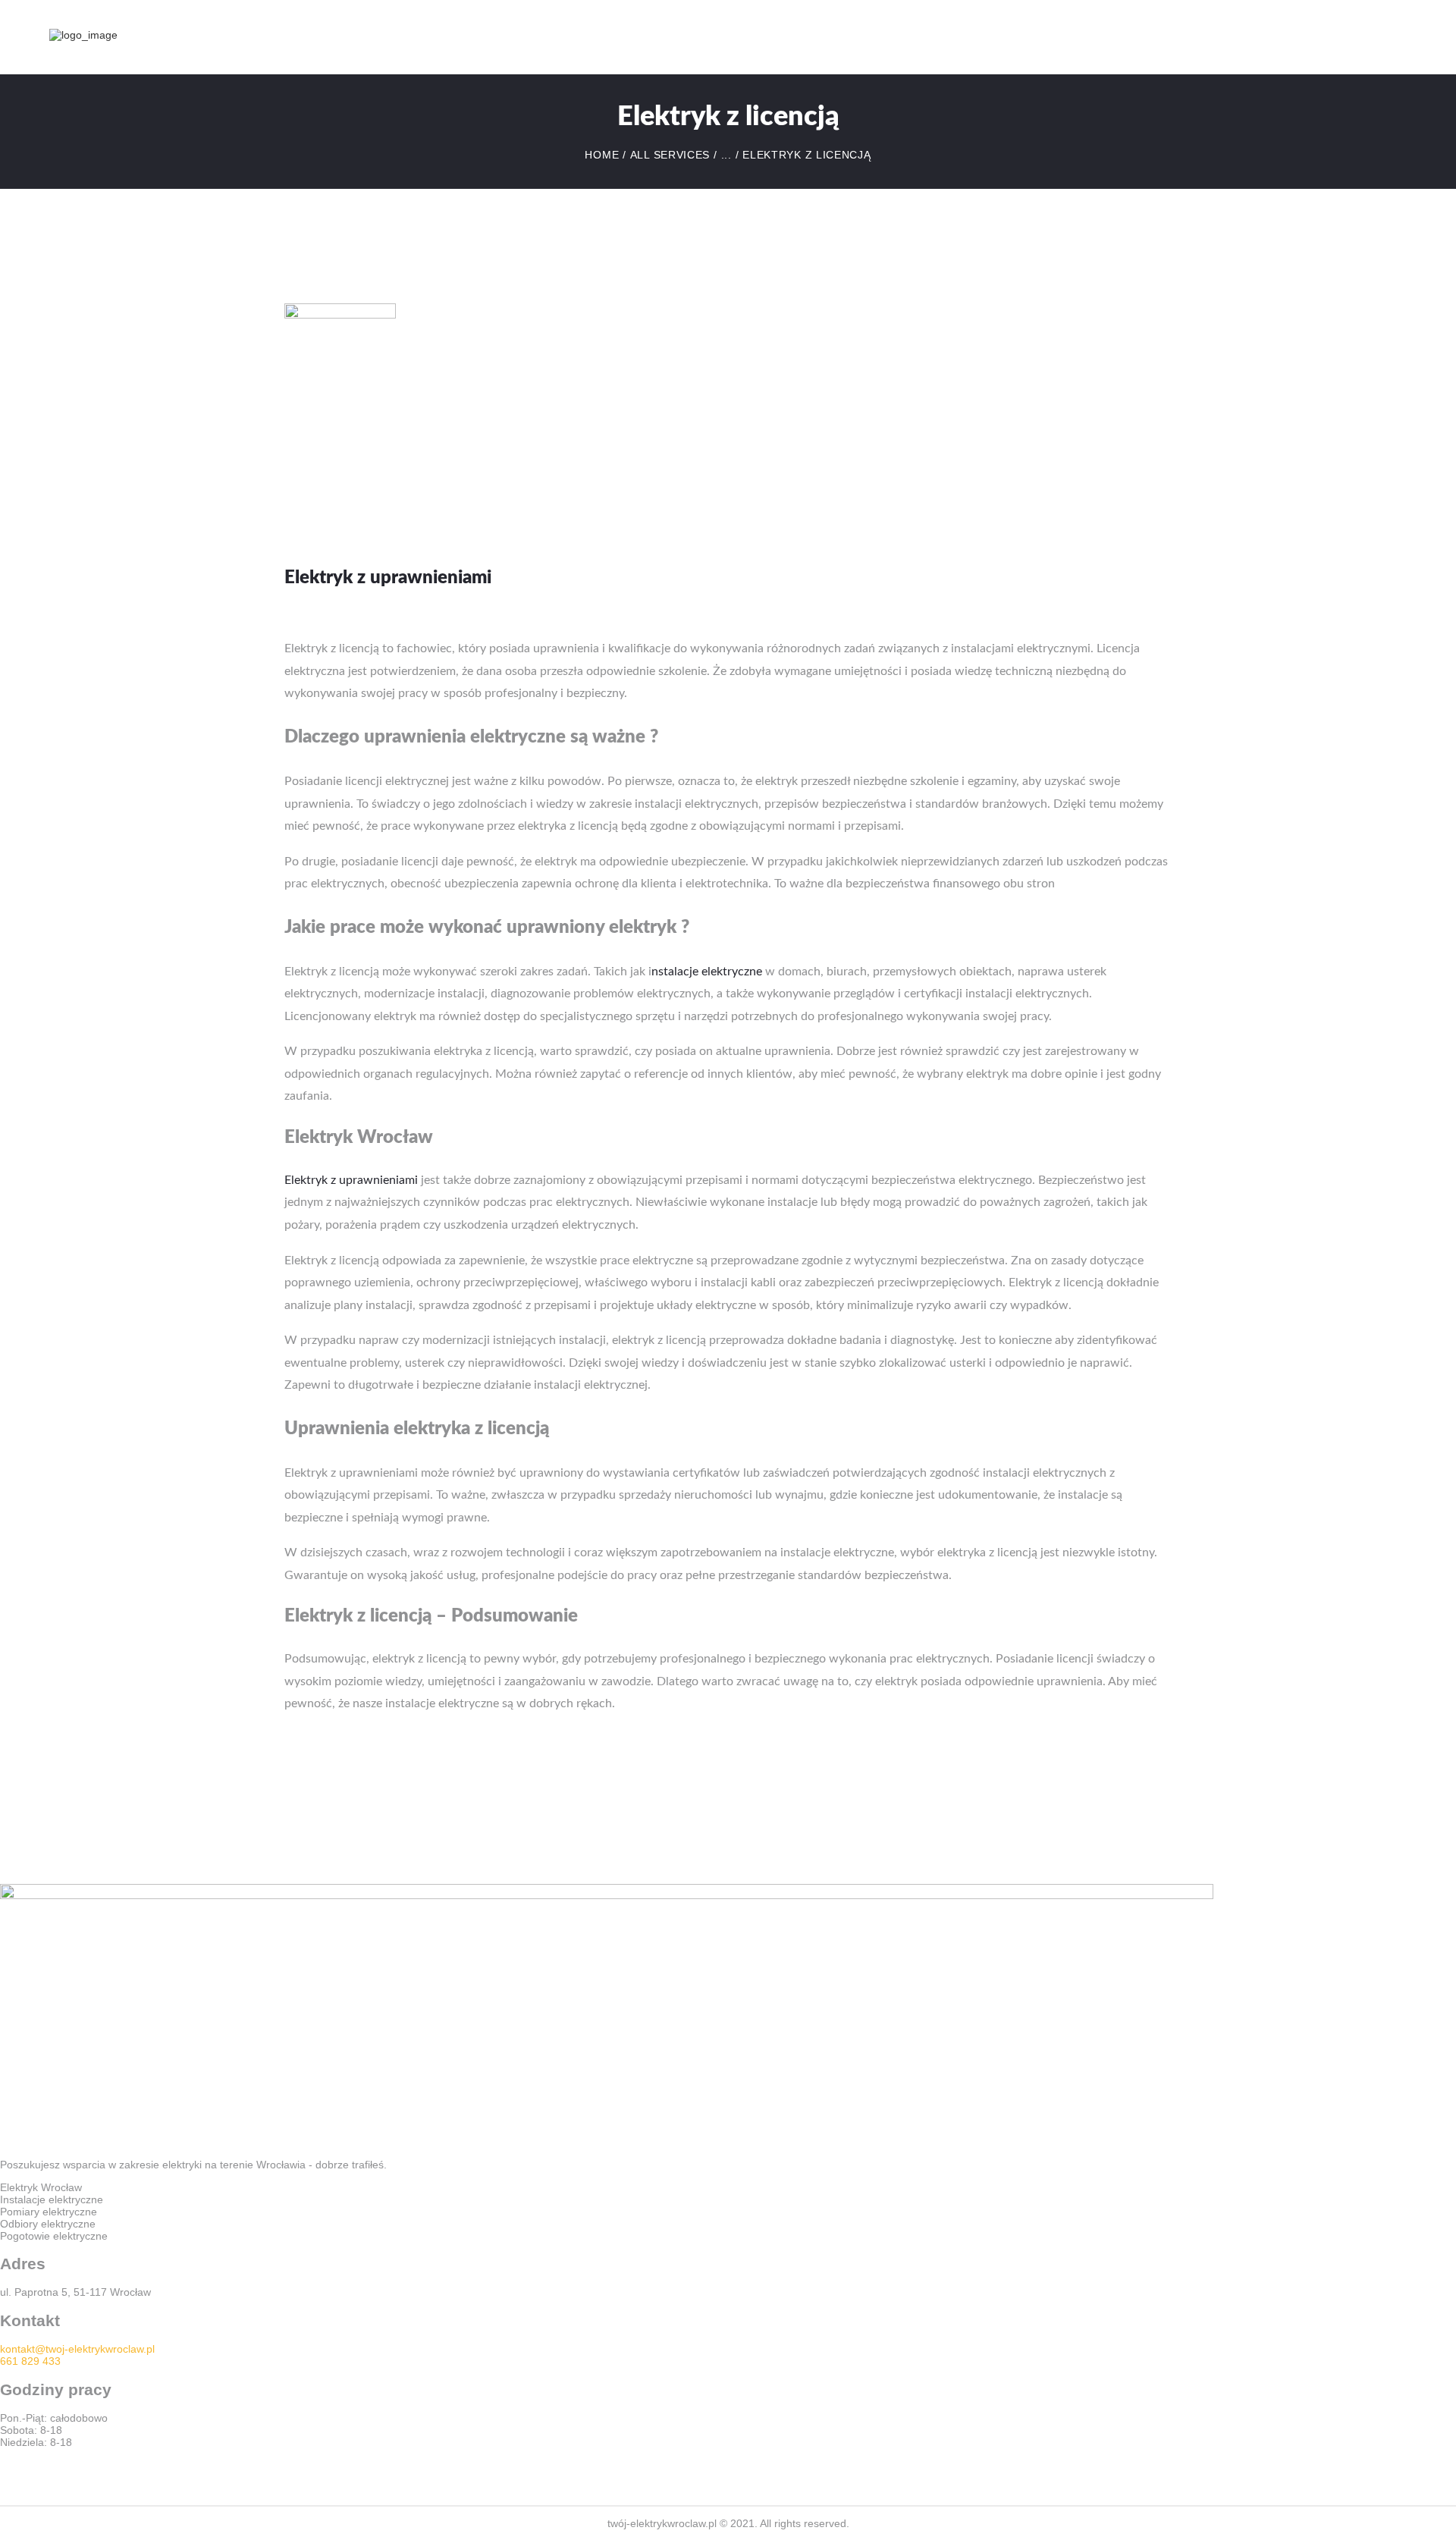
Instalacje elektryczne (52, 2199)
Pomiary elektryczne (49, 2212)
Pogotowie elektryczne (54, 2236)
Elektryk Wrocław (41, 2187)
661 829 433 (30, 2361)
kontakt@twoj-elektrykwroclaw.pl (77, 2349)
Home (602, 155)
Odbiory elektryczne (48, 2224)
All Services (670, 155)
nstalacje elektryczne (707, 972)
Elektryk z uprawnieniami (351, 1180)
